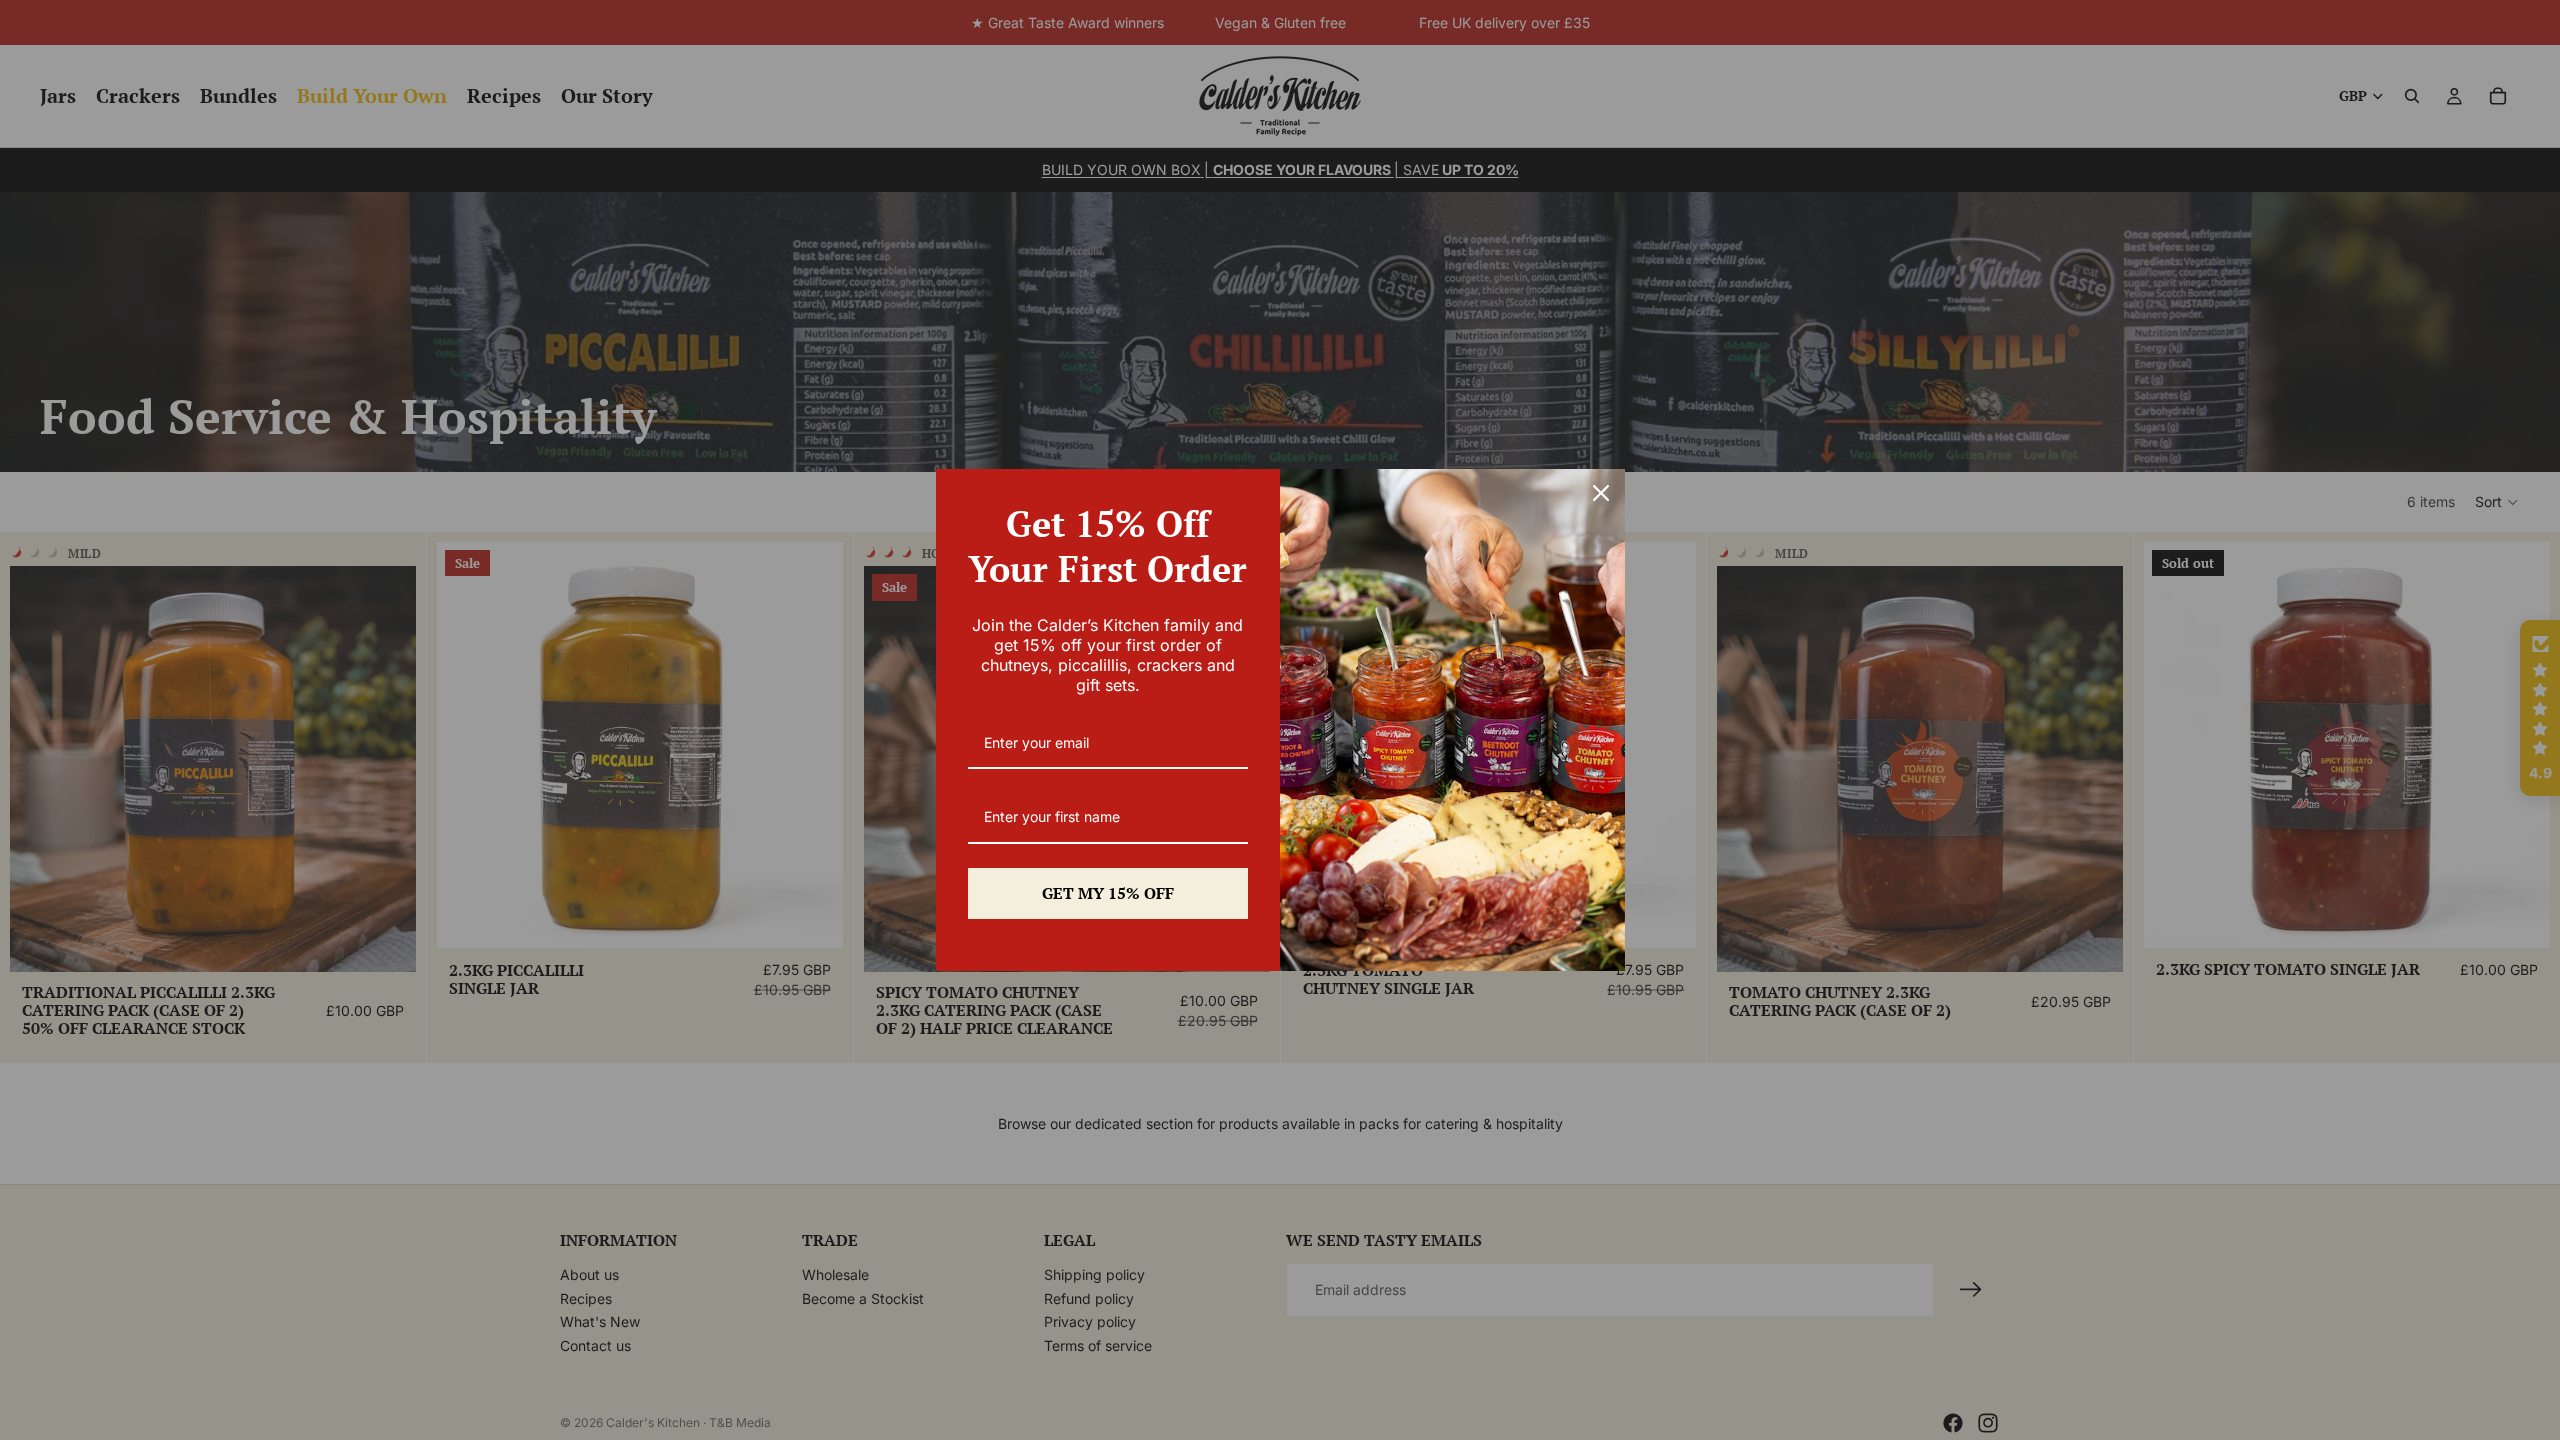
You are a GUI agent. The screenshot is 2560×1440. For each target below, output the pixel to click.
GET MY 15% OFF (1108, 893)
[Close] (1601, 493)
